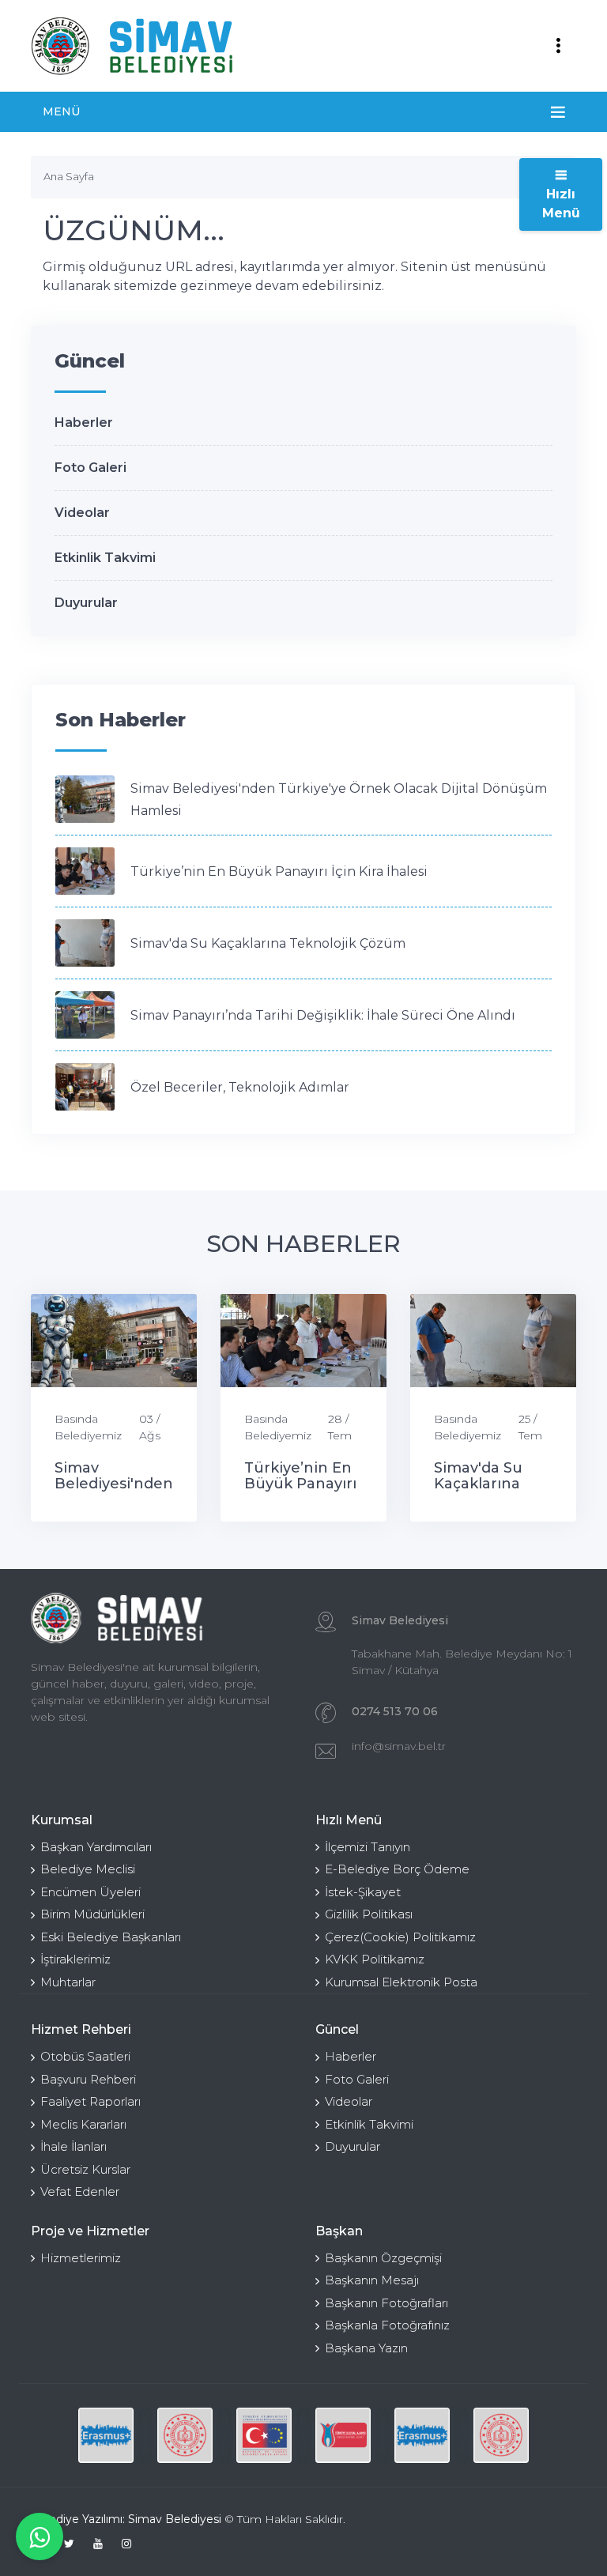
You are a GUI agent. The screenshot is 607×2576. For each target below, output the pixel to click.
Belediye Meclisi (88, 1869)
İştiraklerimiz (75, 1959)
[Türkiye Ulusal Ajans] (343, 2435)
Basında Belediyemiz (88, 1427)
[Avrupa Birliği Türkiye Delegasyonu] (264, 2435)
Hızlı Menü (561, 204)
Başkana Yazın (366, 2348)
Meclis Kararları (83, 2124)
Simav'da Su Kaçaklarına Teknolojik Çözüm (268, 943)
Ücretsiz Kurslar (85, 2169)
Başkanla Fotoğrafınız (387, 2325)
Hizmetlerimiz (81, 2258)
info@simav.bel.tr (399, 1746)
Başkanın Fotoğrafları (386, 2303)
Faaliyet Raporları (90, 2101)
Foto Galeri (90, 468)
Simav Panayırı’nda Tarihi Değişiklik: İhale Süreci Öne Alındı (323, 1015)
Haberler (84, 422)
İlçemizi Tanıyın (368, 1847)
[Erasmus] (106, 2435)
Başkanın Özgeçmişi (383, 2258)
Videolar (82, 513)
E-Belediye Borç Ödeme (397, 1869)
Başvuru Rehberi (88, 2079)
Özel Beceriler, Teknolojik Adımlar (240, 1087)
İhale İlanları (74, 2146)
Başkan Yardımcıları (96, 1847)
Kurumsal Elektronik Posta (401, 1982)
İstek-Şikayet (363, 1892)
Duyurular (86, 603)
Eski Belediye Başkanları (111, 1937)
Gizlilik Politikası (369, 1914)
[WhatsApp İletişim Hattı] (40, 2536)
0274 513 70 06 (395, 1711)
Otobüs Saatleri (85, 2056)
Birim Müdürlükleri (92, 1914)
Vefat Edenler (80, 2191)
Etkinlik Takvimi (105, 558)
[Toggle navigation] (558, 46)
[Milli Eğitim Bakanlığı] (185, 2435)
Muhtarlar (68, 1982)
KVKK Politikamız (375, 1959)
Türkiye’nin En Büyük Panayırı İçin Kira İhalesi (279, 871)
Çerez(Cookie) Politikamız (400, 1937)
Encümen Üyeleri (90, 1892)
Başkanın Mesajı (372, 2280)
